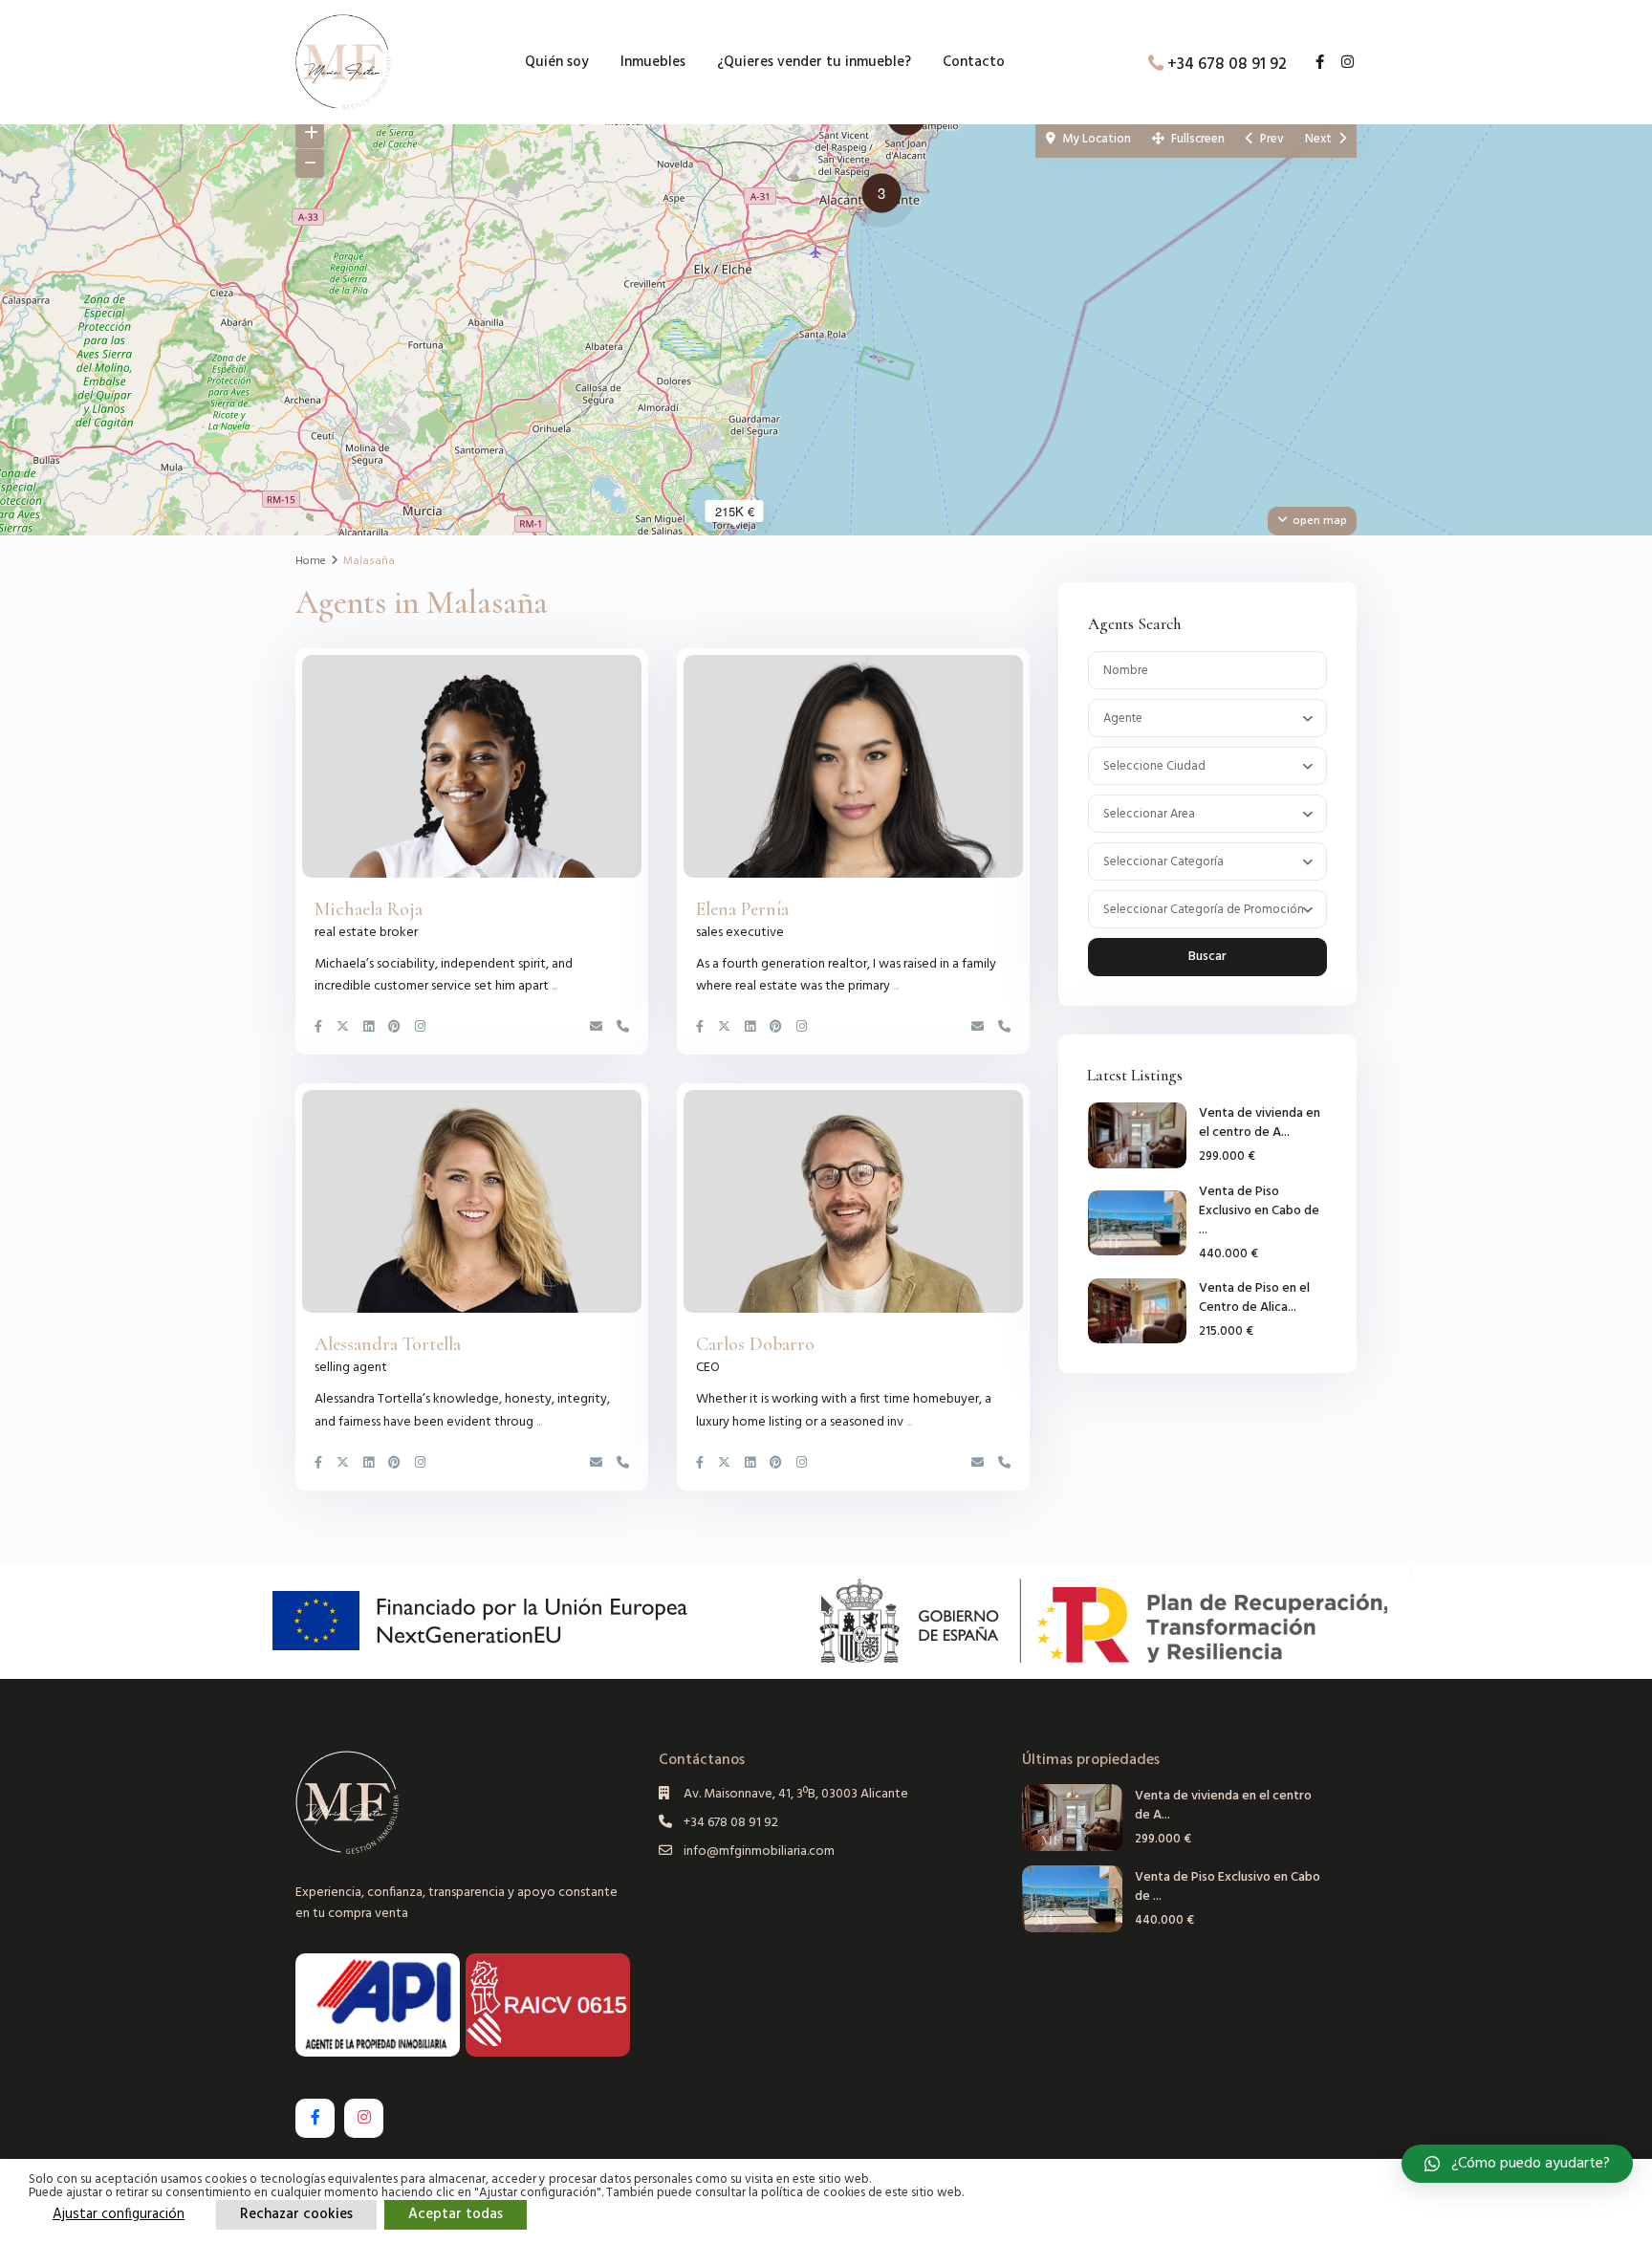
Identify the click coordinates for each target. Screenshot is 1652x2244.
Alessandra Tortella (388, 1344)
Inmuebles (653, 62)
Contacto (974, 62)
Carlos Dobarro (755, 1344)
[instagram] (1340, 64)
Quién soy (557, 62)
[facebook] (1313, 64)
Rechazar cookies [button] (296, 2214)
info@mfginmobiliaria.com (759, 1852)
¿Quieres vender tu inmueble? (814, 62)
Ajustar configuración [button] (119, 2214)
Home (311, 561)
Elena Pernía (742, 909)
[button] (886, 196)
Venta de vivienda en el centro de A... (1260, 1123)
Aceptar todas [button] (456, 2214)
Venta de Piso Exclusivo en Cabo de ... (1259, 1211)
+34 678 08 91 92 (1227, 64)
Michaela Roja (369, 909)
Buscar (1207, 957)
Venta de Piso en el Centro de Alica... (1254, 1298)
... (554, 986)
